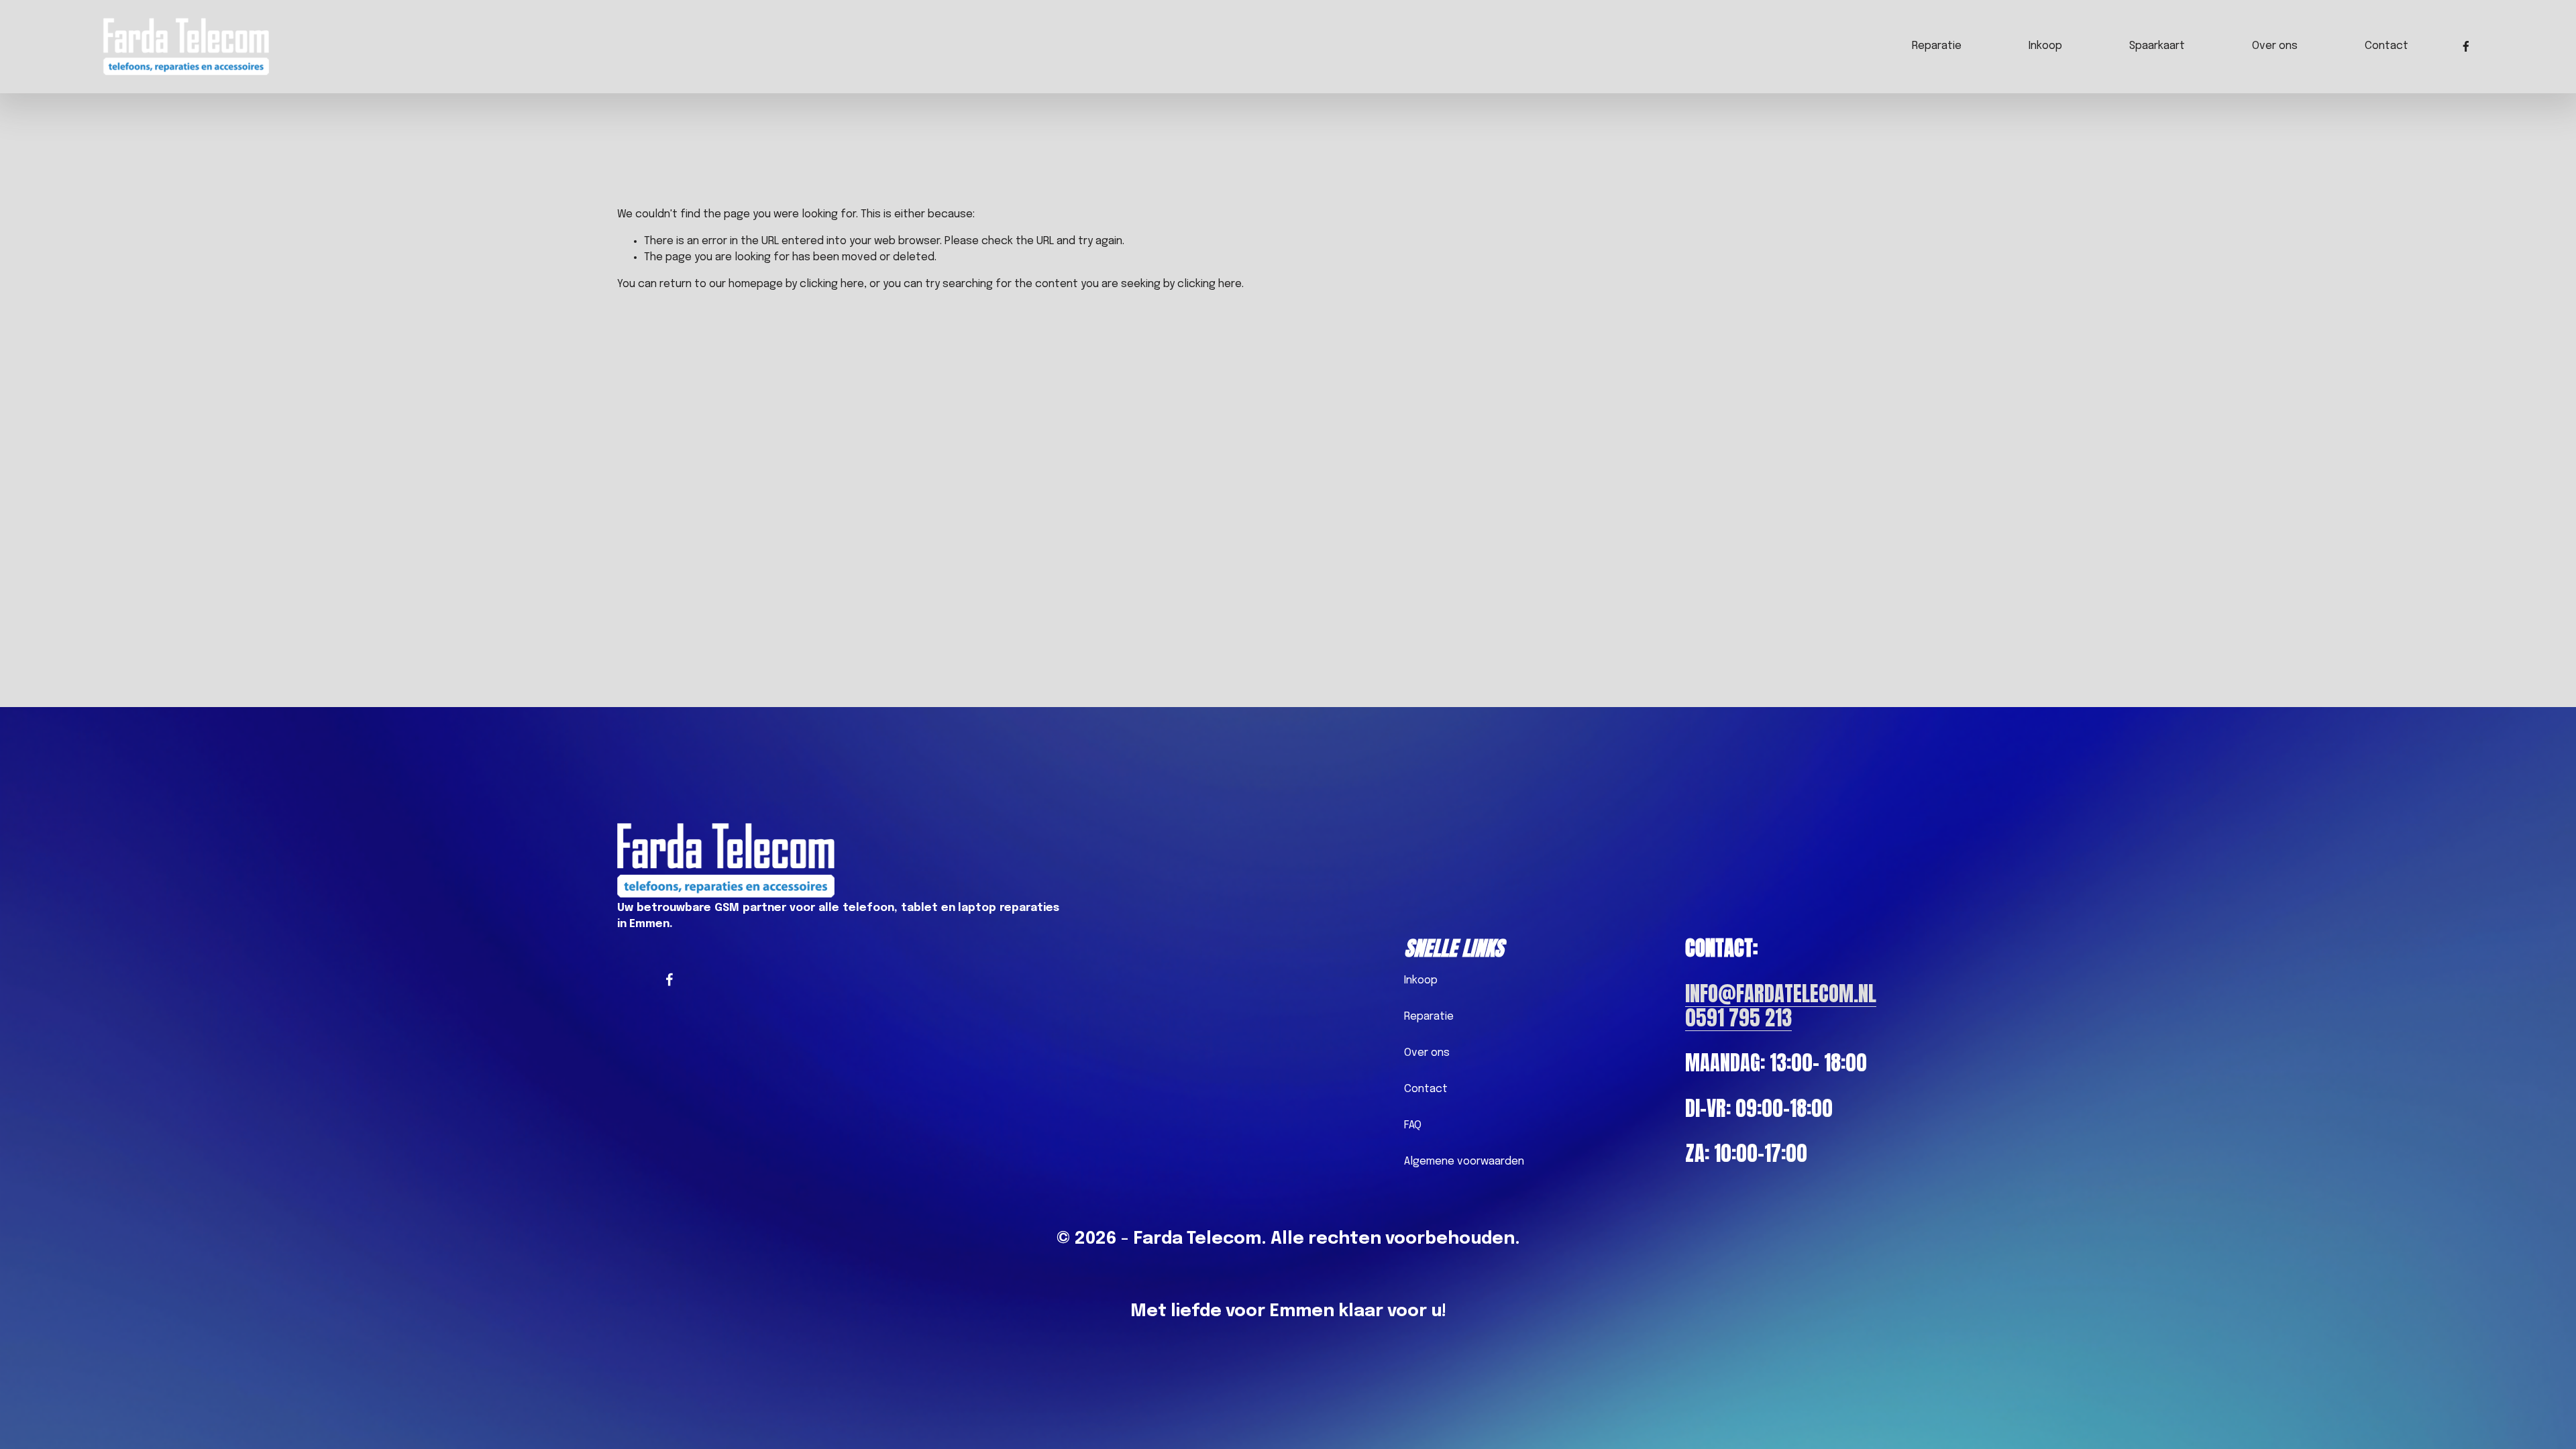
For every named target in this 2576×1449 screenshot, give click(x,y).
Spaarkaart (2157, 46)
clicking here (832, 284)
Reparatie (1937, 46)
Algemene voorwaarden (1464, 1162)
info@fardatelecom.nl (1781, 994)
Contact (2386, 46)
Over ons (2275, 46)
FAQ (1413, 1125)
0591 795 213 (1738, 1018)
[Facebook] (2466, 46)
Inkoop (2045, 46)
